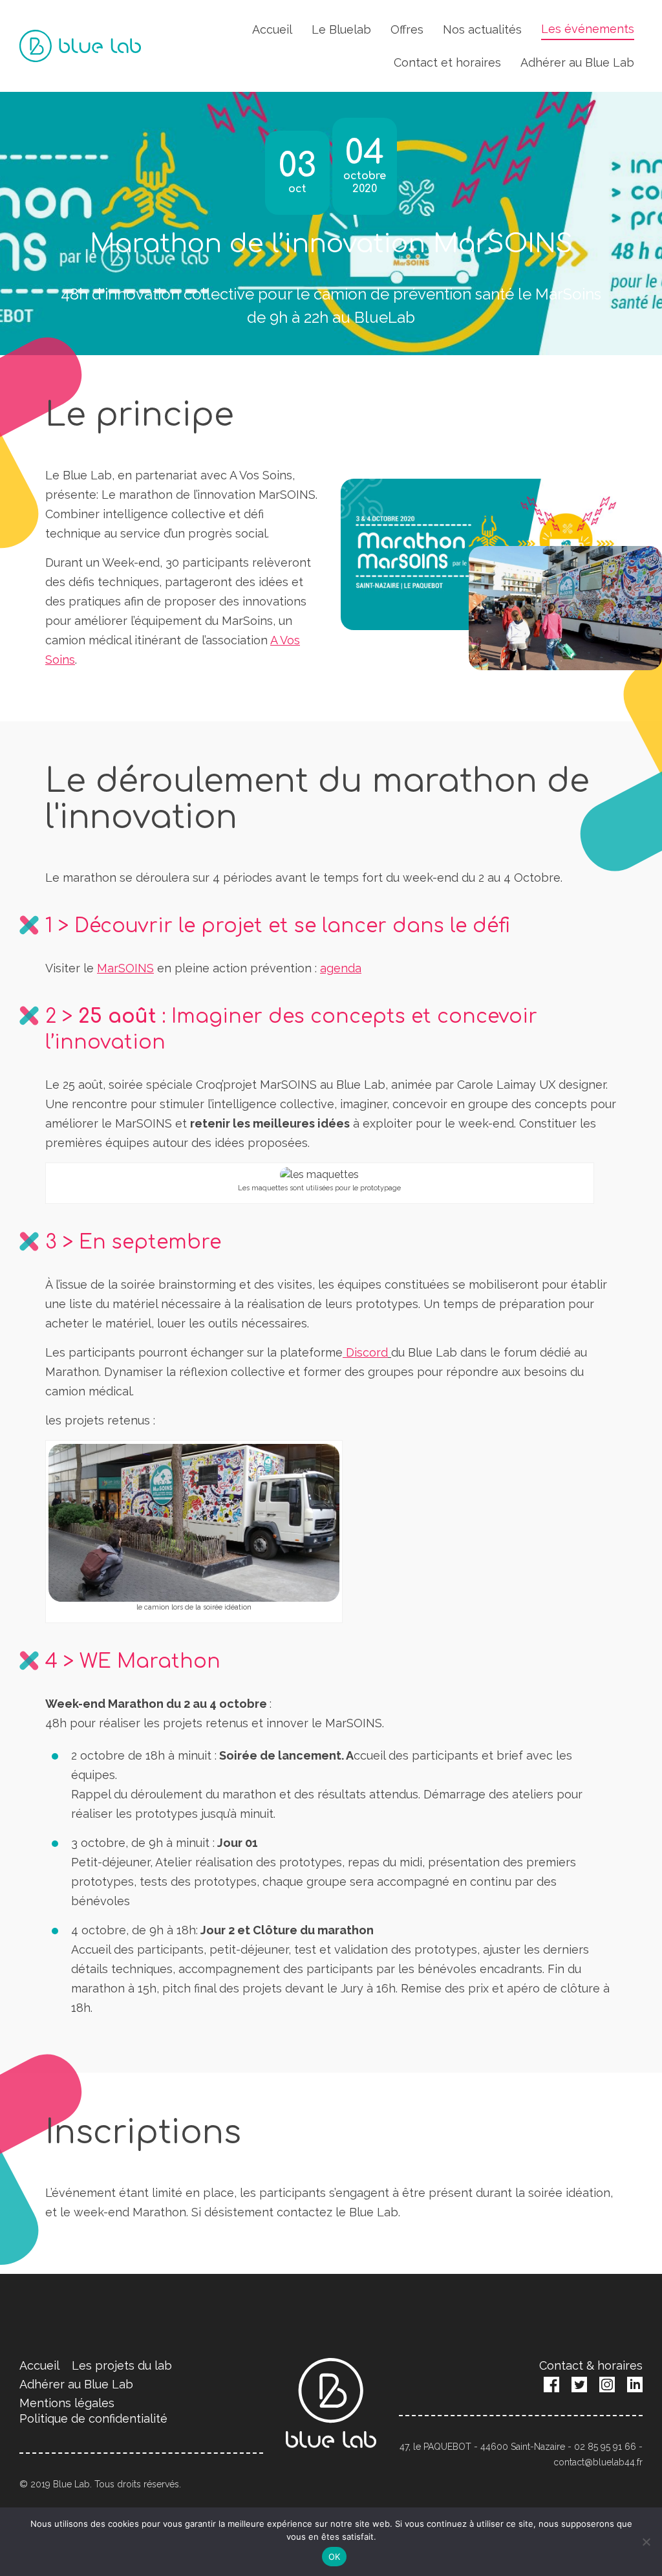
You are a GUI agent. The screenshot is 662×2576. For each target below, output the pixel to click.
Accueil (272, 29)
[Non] (646, 2542)
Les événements (588, 29)
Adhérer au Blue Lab (577, 62)
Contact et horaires (447, 62)
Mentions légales (67, 2403)
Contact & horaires (591, 2365)
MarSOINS (125, 968)
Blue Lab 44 (80, 46)
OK (335, 2557)
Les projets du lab (122, 2365)
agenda (341, 968)
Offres (407, 29)
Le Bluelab (341, 29)
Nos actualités (482, 29)
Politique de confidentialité (93, 2418)
